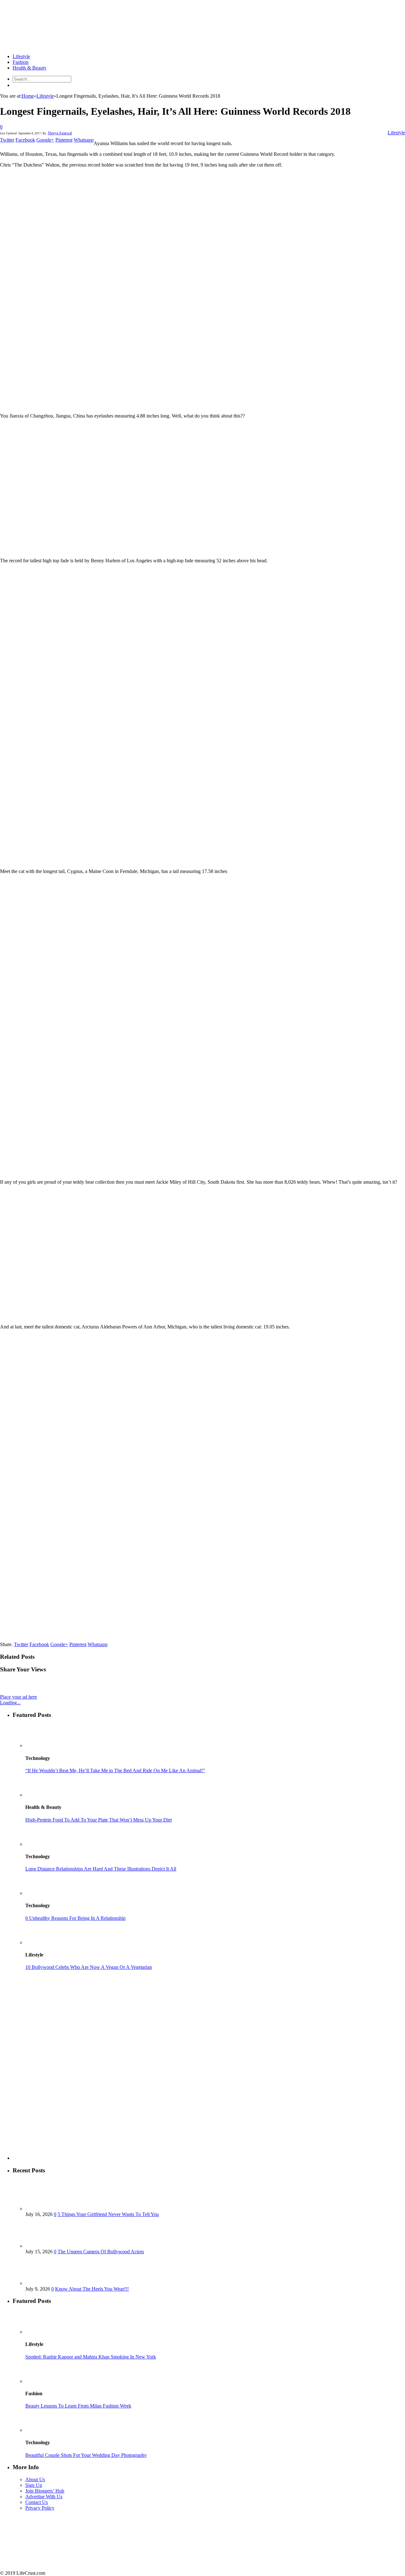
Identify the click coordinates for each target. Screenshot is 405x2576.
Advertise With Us (44, 2497)
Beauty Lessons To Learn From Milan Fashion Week (78, 2406)
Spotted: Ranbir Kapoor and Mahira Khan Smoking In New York (91, 2357)
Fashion (21, 62)
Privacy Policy (40, 2508)
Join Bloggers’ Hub (45, 2491)
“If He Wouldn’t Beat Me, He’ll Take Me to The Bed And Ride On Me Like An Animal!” (115, 1770)
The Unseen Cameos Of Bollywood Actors (101, 2252)
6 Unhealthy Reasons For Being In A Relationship (75, 1918)
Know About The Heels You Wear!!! (92, 2289)
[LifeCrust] (47, 46)
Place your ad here (19, 1697)
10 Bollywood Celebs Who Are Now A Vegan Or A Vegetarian (89, 1967)
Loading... (10, 1703)
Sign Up (34, 2485)
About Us (35, 2479)
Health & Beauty (30, 68)
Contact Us (37, 2502)
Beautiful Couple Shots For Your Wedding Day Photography (86, 2455)
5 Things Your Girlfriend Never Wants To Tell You (108, 2214)
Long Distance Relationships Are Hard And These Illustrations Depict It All (101, 1869)
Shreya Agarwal (60, 133)
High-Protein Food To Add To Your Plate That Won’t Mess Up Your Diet (99, 1820)
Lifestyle (21, 56)
